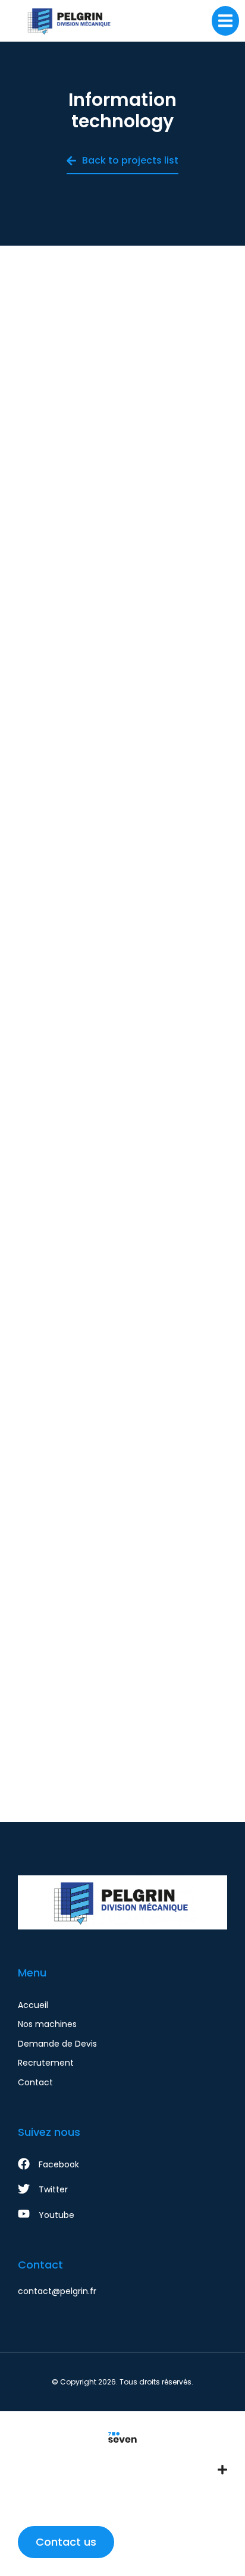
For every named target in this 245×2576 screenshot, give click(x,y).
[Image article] (122, 368)
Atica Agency (122, 762)
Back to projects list (130, 160)
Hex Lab (123, 1703)
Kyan (123, 1070)
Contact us (66, 2542)
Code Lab (123, 470)
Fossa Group (123, 1378)
